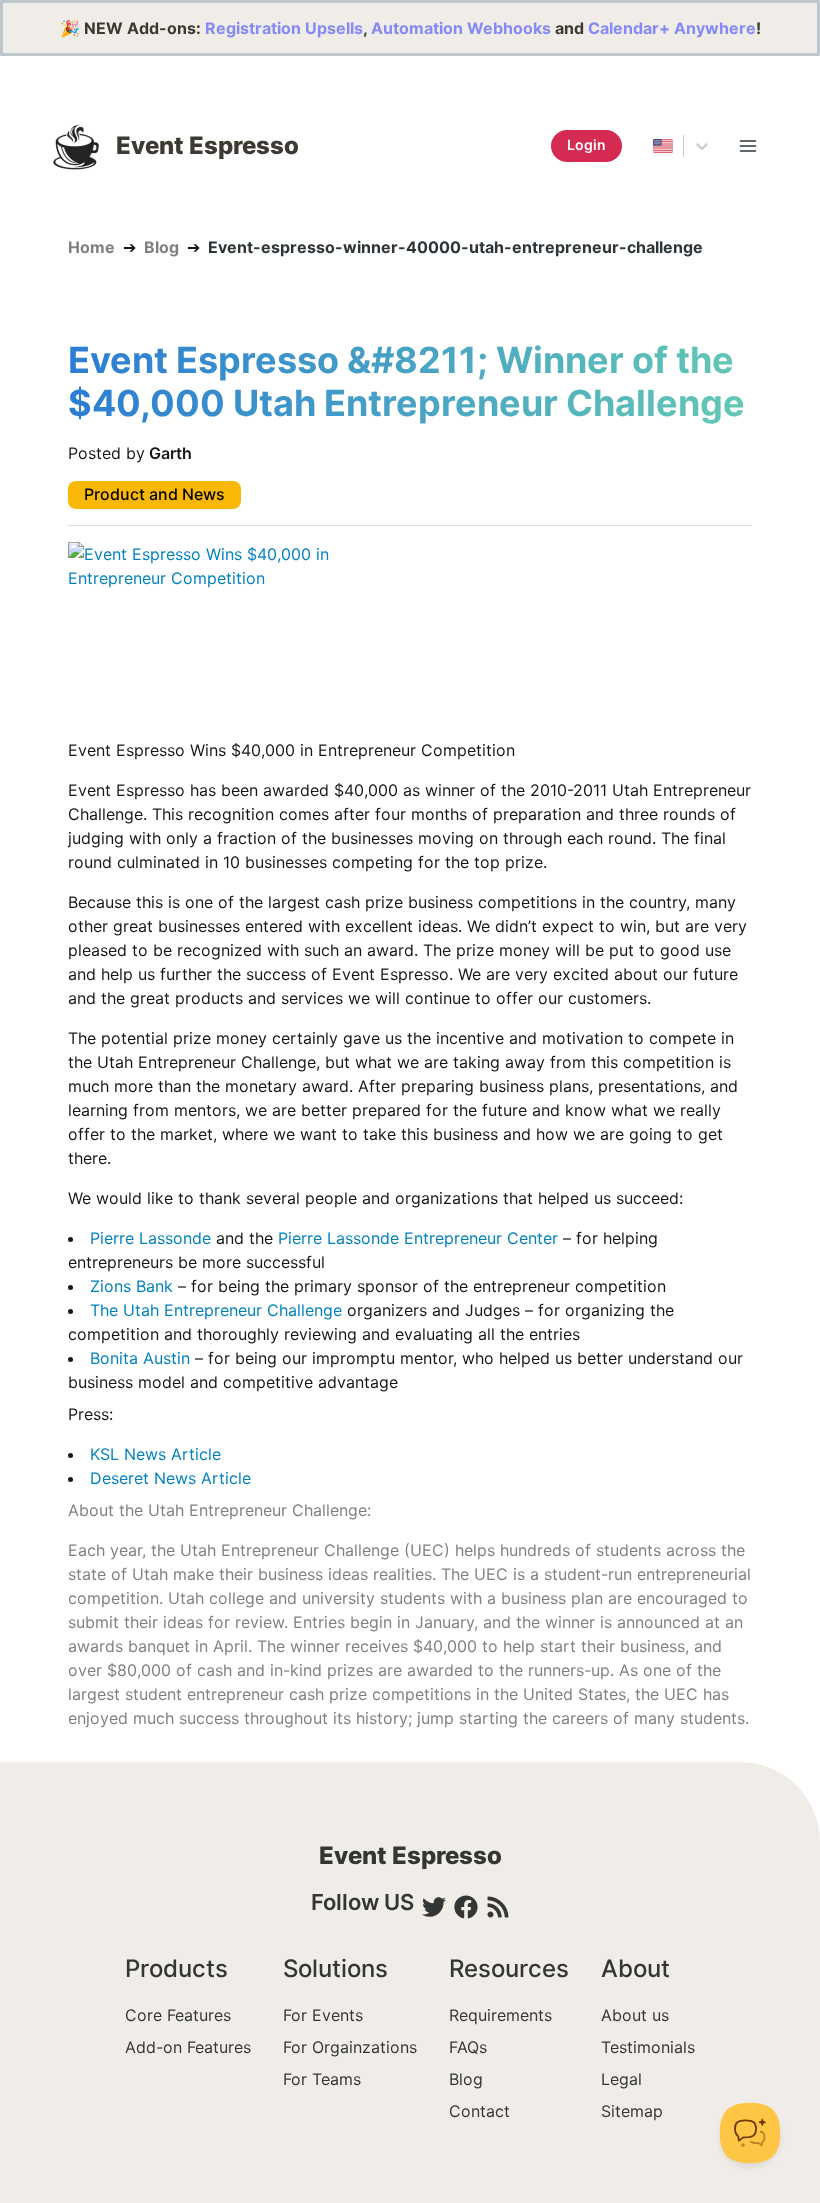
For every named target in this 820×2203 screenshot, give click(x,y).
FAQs (468, 2047)
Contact (479, 2111)
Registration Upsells (284, 28)
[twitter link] (434, 1907)
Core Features (178, 2015)
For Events (323, 2015)
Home (91, 247)
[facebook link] (466, 1907)
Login (586, 144)
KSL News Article (155, 1454)
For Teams (322, 2079)
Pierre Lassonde (150, 1238)
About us (635, 2015)
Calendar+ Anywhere (672, 28)
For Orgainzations (350, 2047)
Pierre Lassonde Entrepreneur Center (418, 1238)
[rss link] (498, 1907)
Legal (621, 2079)
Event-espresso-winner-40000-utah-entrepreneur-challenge (455, 247)
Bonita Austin (140, 1358)
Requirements (500, 2015)
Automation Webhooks (461, 28)
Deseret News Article (170, 1478)
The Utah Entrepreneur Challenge (216, 1310)
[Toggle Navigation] (748, 146)
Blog (161, 247)
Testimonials (648, 2047)
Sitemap (632, 2111)
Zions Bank (131, 1286)
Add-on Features (188, 2047)
